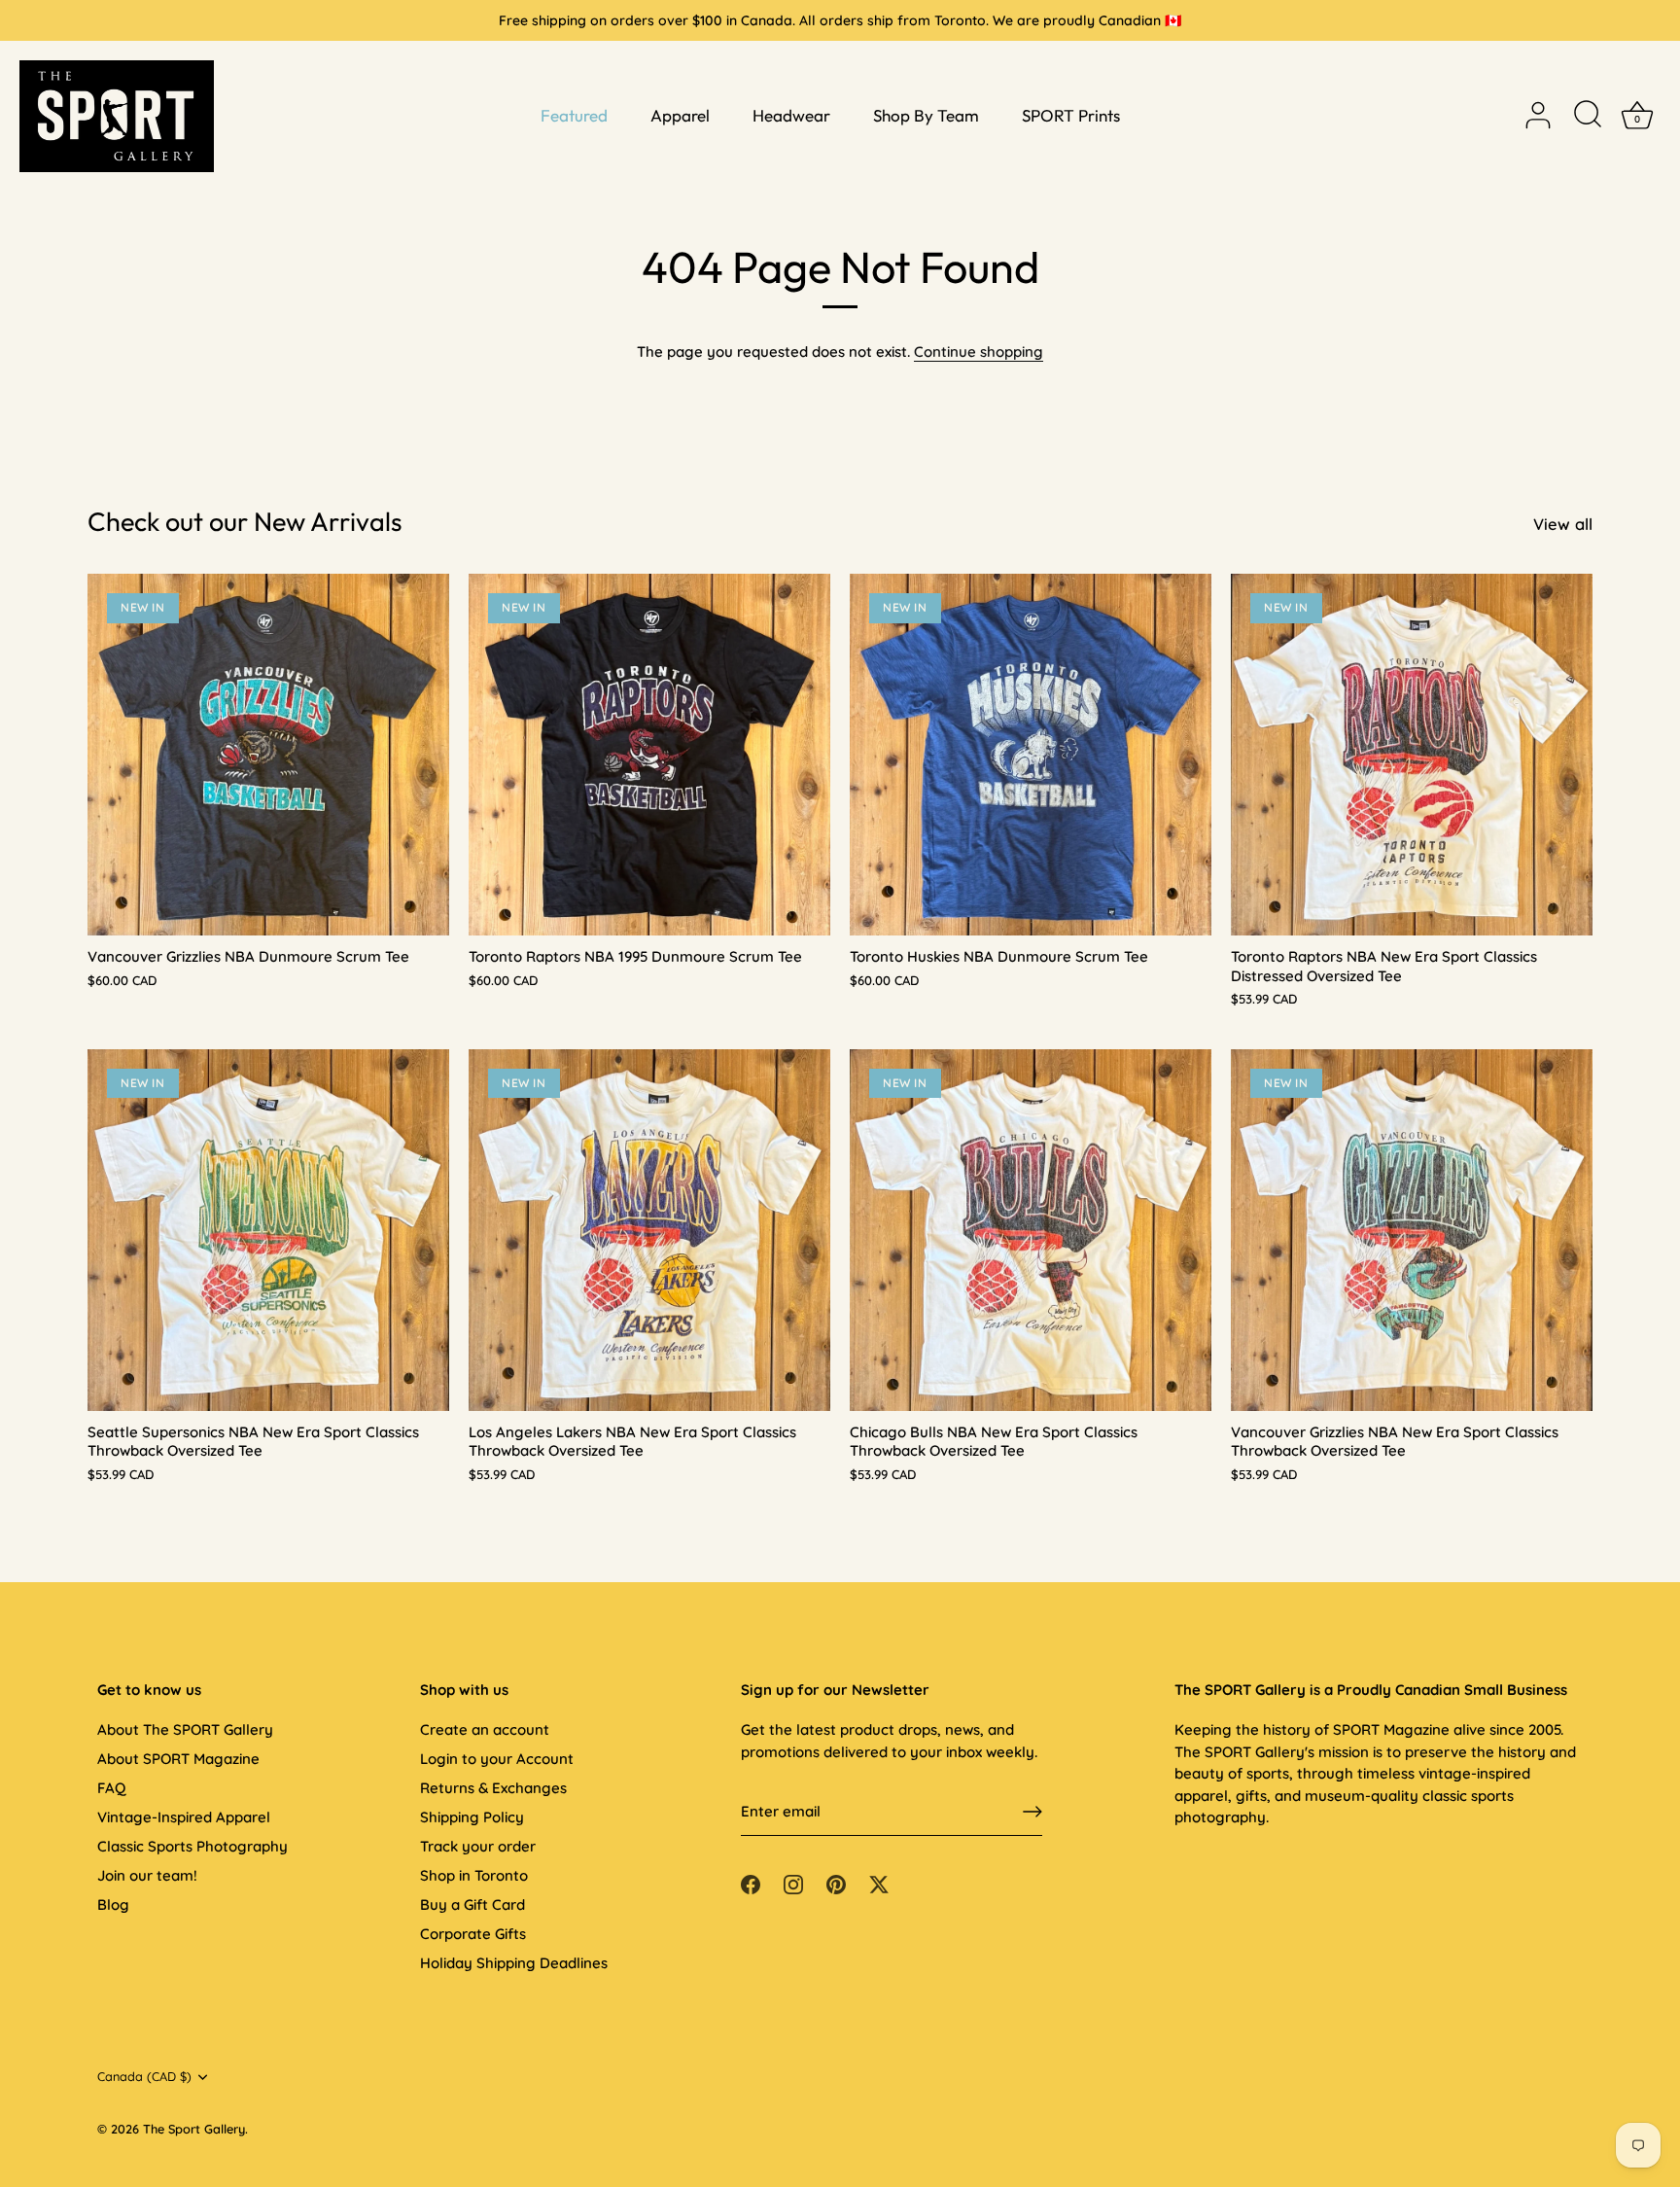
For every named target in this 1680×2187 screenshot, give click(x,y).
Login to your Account (497, 1759)
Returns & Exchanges (493, 1788)
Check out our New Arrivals (245, 521)
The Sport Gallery (194, 2129)
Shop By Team (926, 115)
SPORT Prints (1071, 115)
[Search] (1588, 116)
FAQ (111, 1788)
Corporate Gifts (473, 1934)
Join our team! (147, 1875)
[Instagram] (793, 1883)
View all (1563, 524)
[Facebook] (751, 1883)
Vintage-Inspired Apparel (184, 1817)
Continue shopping (979, 352)
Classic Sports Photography (192, 1846)
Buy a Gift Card (472, 1905)
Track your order (478, 1846)
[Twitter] (879, 1883)
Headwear (791, 115)
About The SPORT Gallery (185, 1729)
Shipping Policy (472, 1817)
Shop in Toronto (474, 1875)
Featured (574, 115)
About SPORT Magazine (178, 1759)
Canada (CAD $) (144, 2077)
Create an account (485, 1729)
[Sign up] (1032, 1812)
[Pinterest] (836, 1883)
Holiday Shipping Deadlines (514, 1963)
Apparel (680, 115)
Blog (113, 1905)
